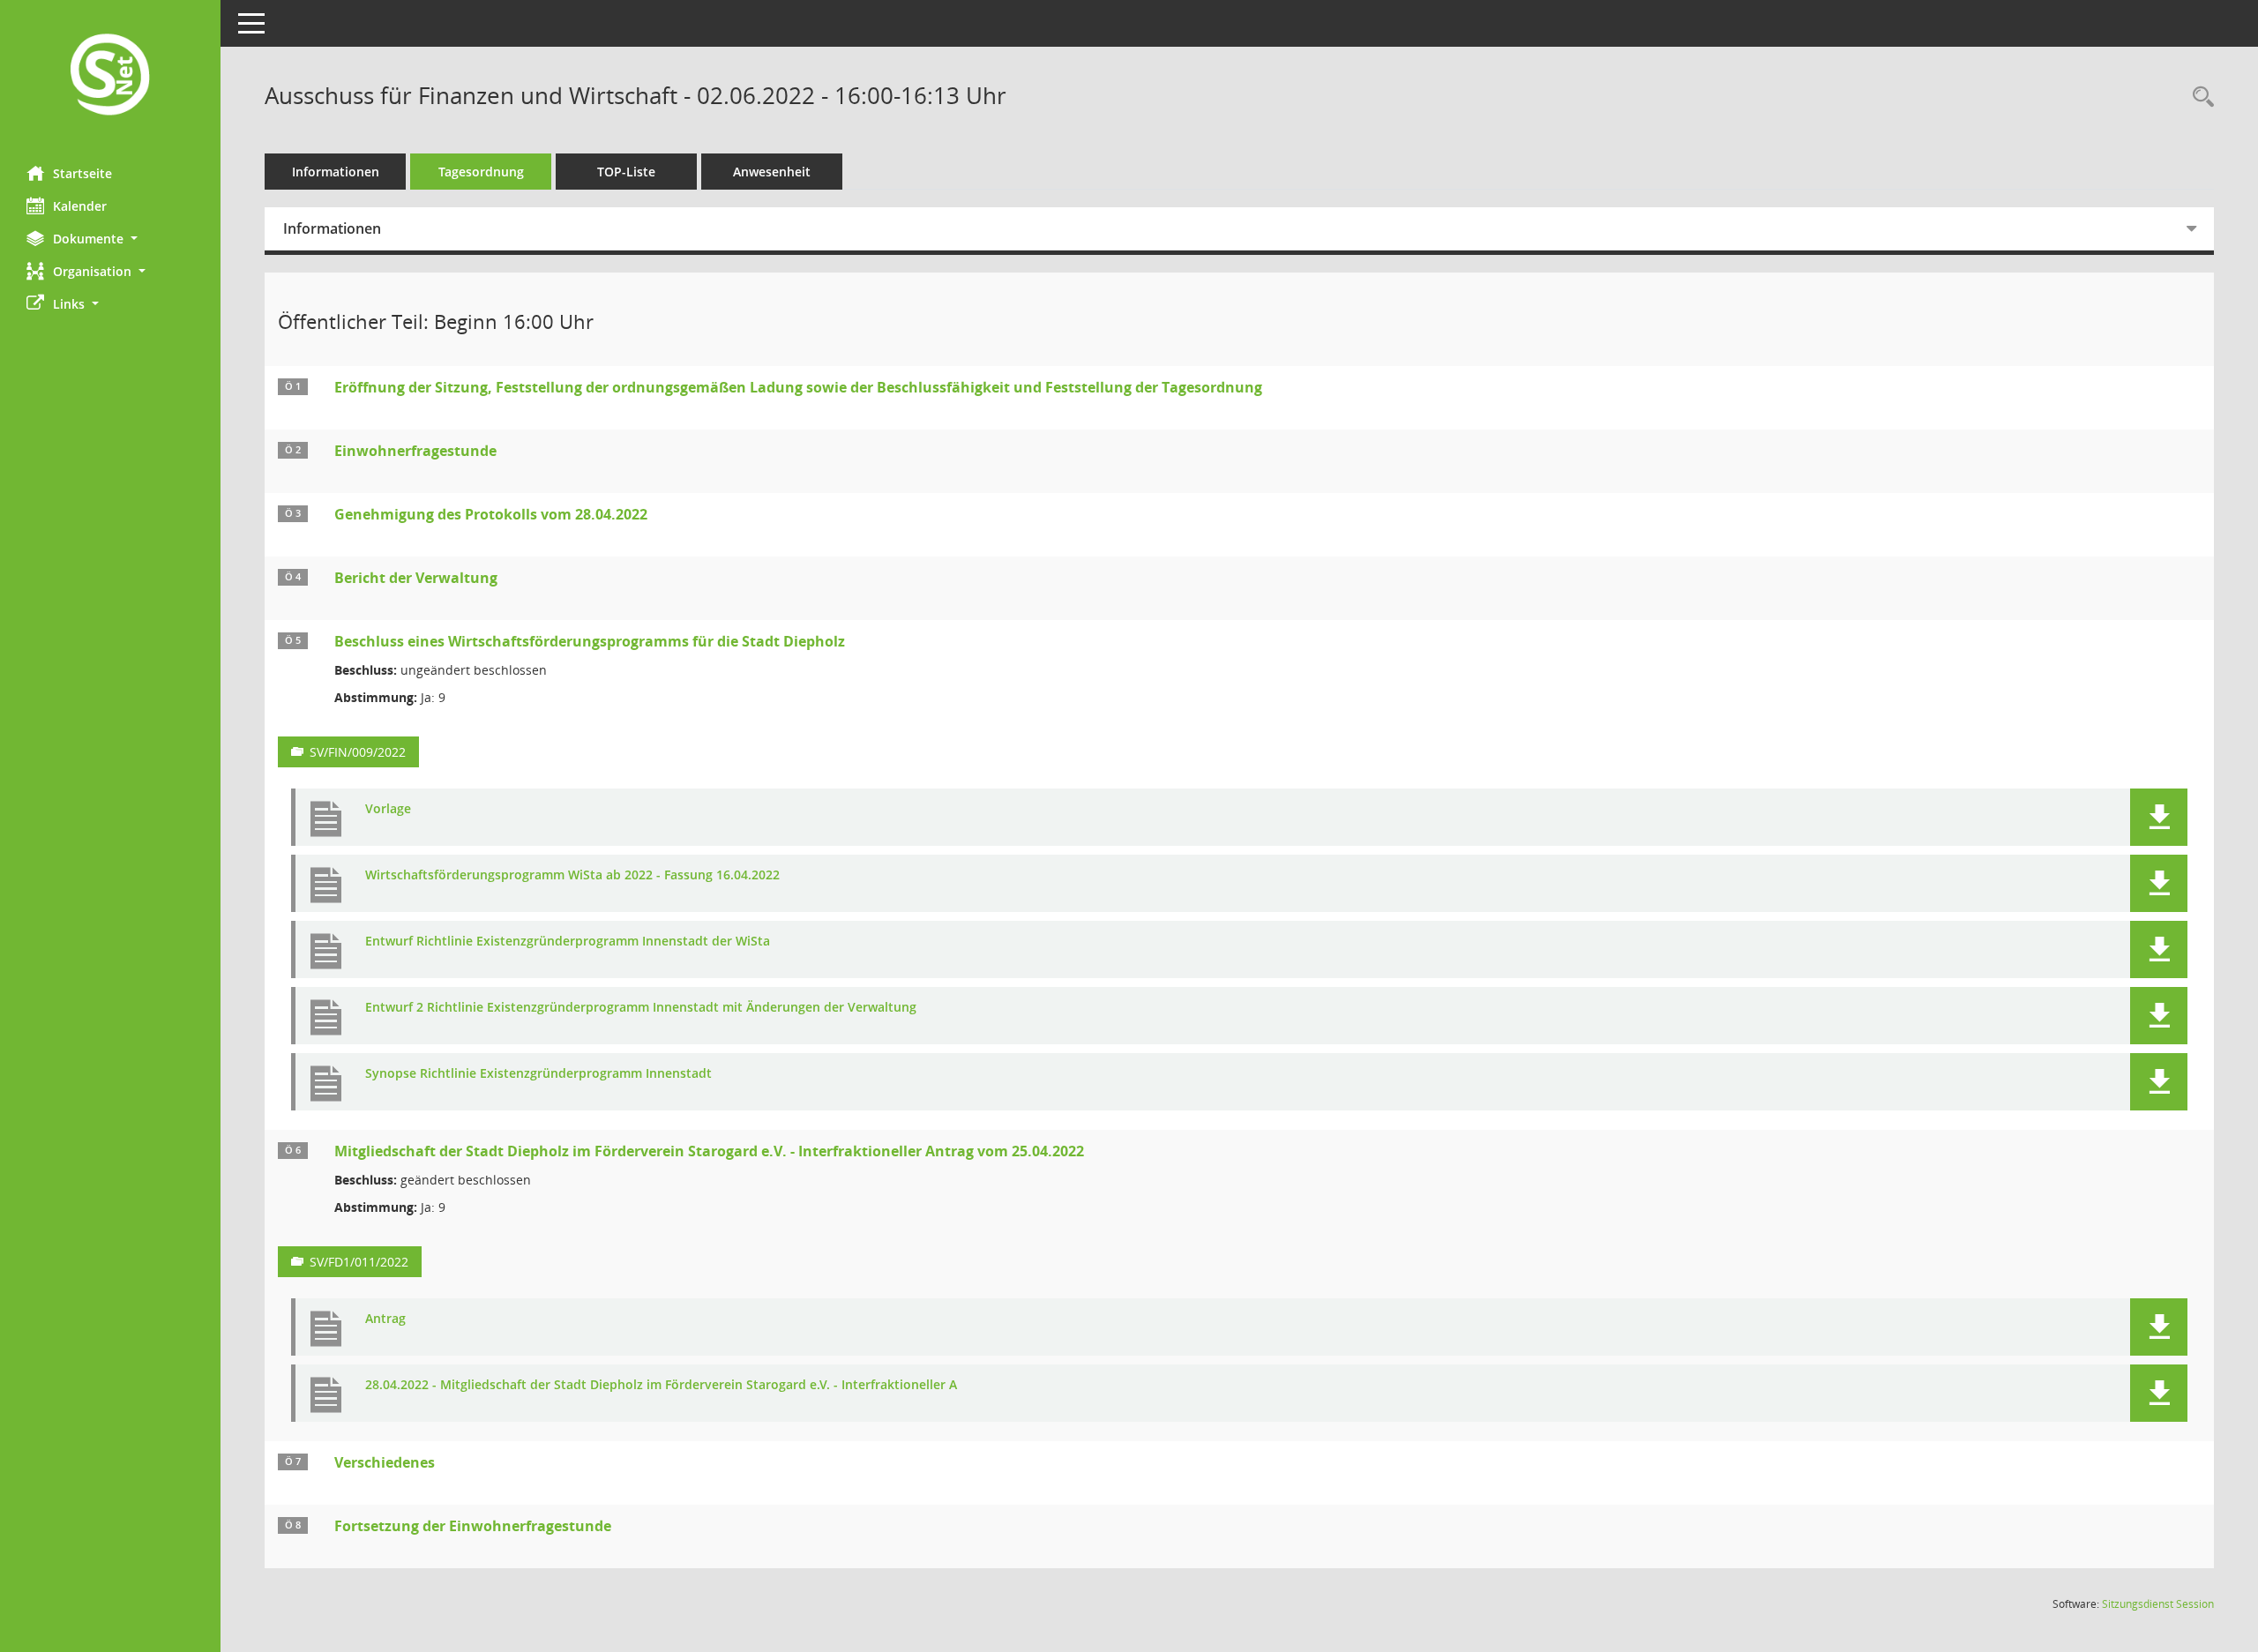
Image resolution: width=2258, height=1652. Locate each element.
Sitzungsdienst (2158, 1604)
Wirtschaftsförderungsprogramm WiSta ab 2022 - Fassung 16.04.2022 (572, 875)
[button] (110, 239)
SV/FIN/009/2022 (358, 752)
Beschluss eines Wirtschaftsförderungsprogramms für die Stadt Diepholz (590, 641)
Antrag (385, 1319)
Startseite (82, 173)
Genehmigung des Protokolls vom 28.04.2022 (491, 514)
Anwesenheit (772, 172)
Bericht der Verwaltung (416, 578)
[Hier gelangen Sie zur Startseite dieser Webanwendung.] (110, 76)
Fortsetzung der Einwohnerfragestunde (473, 1526)
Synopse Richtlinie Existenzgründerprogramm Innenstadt (538, 1074)
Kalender (80, 206)
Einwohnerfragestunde (415, 451)
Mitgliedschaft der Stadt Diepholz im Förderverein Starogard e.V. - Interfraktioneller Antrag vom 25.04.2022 (709, 1151)
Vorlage (388, 809)
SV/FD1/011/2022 (359, 1262)
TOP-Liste (626, 172)
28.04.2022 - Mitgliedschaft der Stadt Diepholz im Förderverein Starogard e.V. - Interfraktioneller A (661, 1385)
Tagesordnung (481, 172)
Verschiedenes (385, 1462)
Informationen (336, 172)
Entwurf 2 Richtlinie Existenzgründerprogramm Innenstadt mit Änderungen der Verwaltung (641, 1008)
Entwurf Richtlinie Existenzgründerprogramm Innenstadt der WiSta (568, 942)
